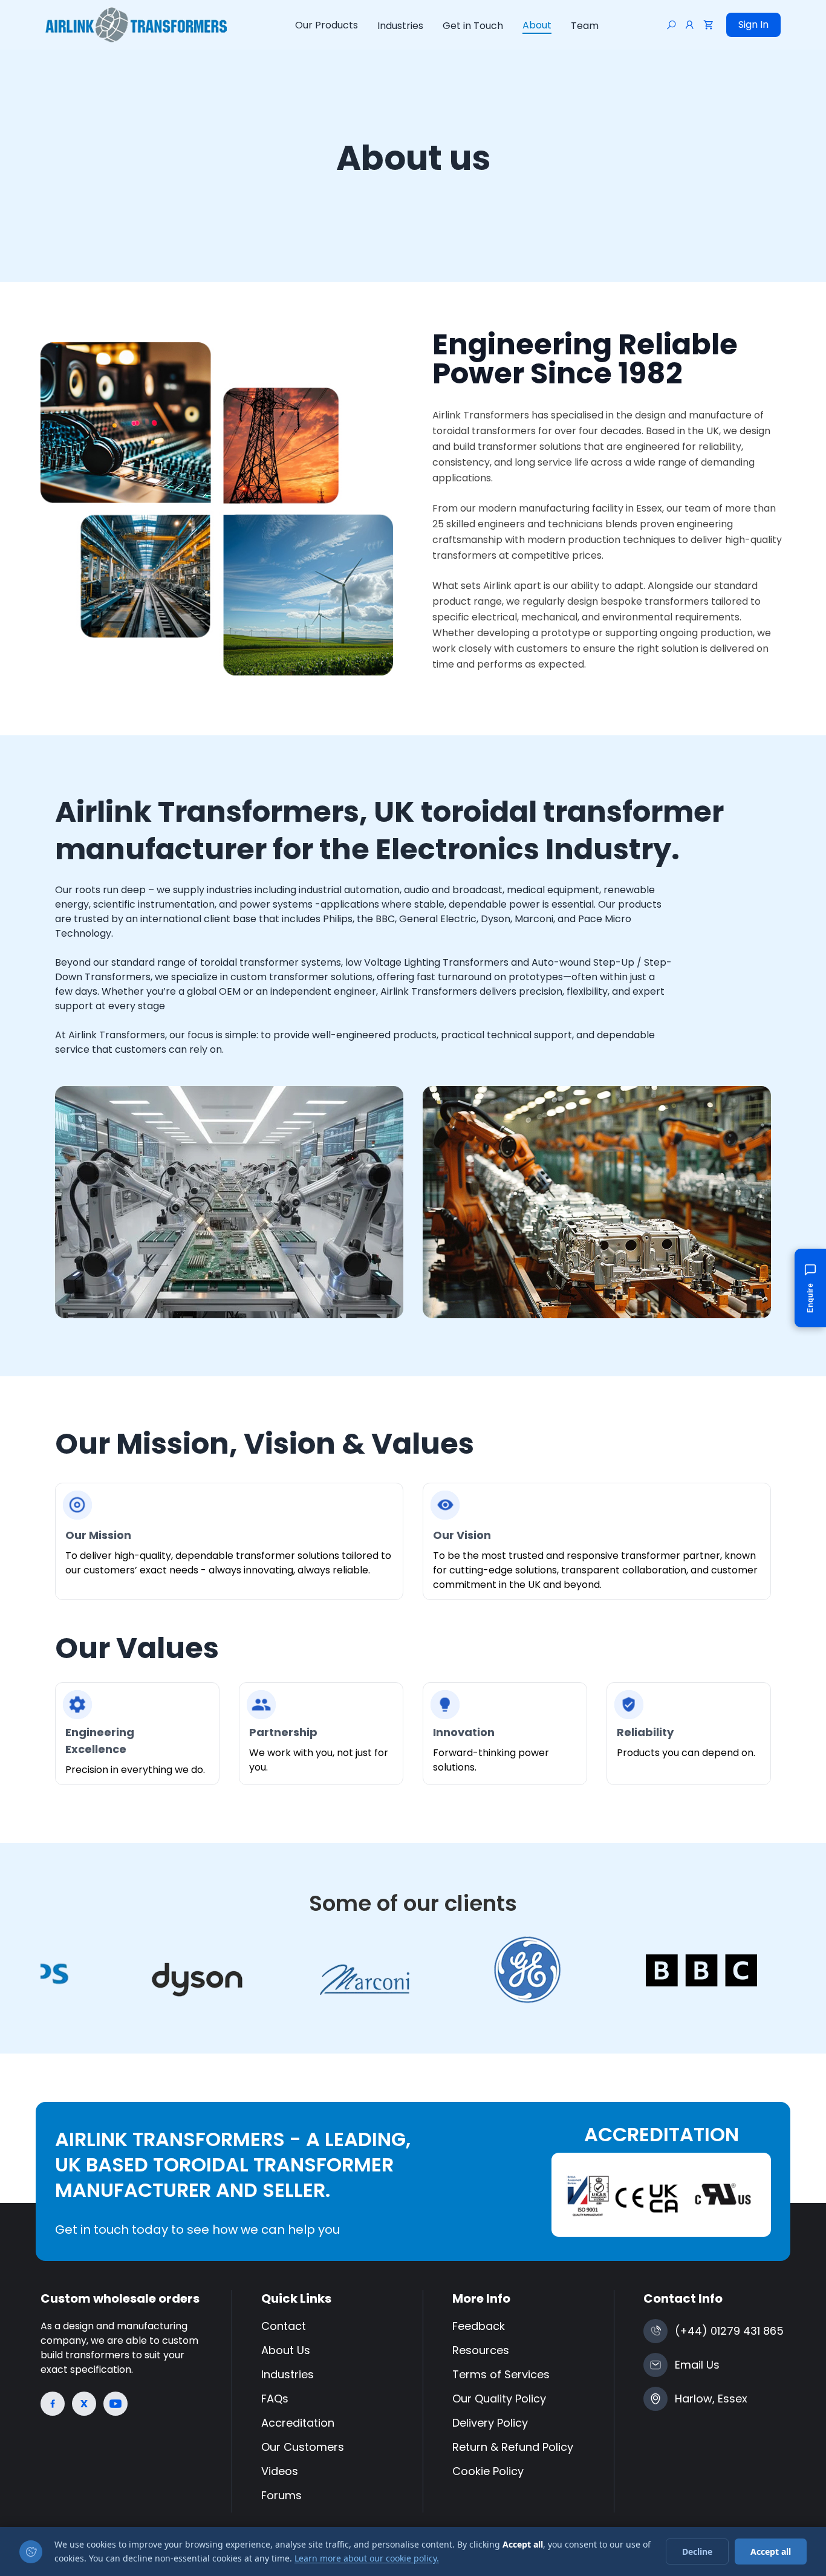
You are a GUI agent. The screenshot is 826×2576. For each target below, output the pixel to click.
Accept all (771, 2552)
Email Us (697, 2365)
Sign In (753, 24)
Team (585, 26)
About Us (286, 2350)
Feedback (479, 2326)
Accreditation (298, 2423)
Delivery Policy (490, 2423)
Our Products (327, 25)
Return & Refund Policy (513, 2447)
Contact (284, 2326)
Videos (280, 2471)
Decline (697, 2552)
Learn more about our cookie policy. (367, 2558)
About (537, 25)
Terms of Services (501, 2374)
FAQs (275, 2399)
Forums (281, 2495)
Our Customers (303, 2447)
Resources (481, 2350)
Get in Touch (473, 26)
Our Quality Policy (499, 2399)
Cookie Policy (488, 2471)
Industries (400, 26)
